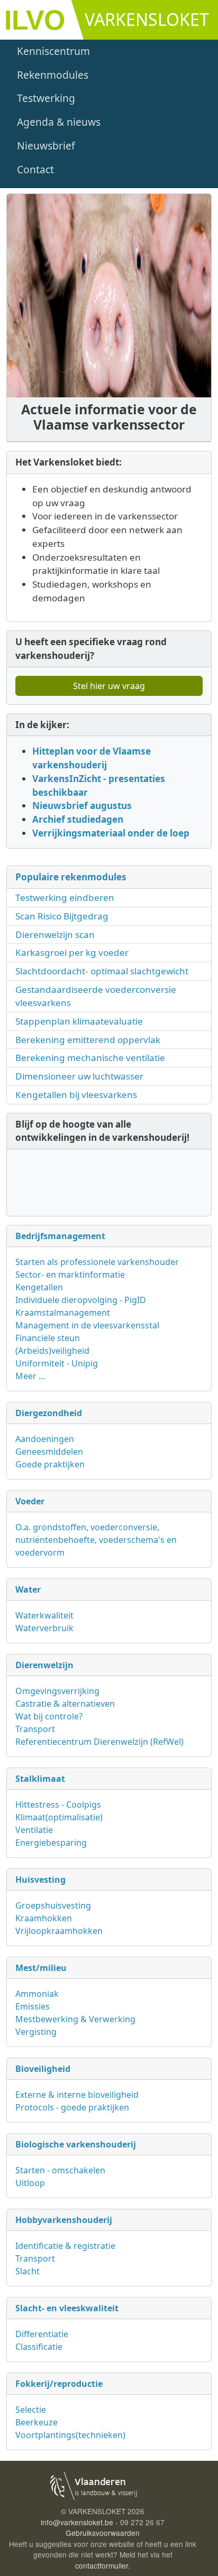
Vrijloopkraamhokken (59, 1931)
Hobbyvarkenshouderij (64, 2220)
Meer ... (30, 1376)
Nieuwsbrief (46, 146)
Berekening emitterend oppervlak (88, 1040)
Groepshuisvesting (53, 1905)
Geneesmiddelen (49, 1452)
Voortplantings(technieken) (70, 2435)
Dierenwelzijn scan (55, 934)
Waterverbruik (44, 1628)
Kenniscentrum (53, 51)
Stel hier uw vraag (109, 686)
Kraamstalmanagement (63, 1313)
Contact (35, 169)
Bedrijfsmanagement (60, 1236)
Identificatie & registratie (65, 2246)
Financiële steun (48, 1338)
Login (151, 2485)
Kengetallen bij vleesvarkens (76, 1095)
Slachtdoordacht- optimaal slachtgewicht (102, 971)
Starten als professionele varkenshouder (97, 1262)
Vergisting (36, 2032)
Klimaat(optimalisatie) (59, 1817)
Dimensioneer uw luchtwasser (79, 1076)
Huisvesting (40, 1880)
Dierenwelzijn (44, 1665)
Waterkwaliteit (44, 1615)
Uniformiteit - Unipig (57, 1363)
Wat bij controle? (49, 1716)
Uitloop (30, 2183)
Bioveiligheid (43, 2069)
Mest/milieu (41, 1968)
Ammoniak (37, 1994)
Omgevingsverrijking (57, 1691)
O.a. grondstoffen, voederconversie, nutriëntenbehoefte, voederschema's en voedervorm (96, 1540)
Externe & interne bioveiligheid (77, 2095)
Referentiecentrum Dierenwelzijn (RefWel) (99, 1742)
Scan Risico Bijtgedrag (62, 916)
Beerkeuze (37, 2422)
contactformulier (102, 2565)
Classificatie (39, 2347)
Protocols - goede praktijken (72, 2107)
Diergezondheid (49, 1413)
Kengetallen (39, 1287)
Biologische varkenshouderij (76, 2144)
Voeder (30, 1501)
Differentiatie (42, 2334)
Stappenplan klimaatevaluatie (79, 1021)
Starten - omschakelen (60, 2170)
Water (28, 1589)
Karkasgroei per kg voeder (72, 952)
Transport (35, 1729)
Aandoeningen (45, 1439)
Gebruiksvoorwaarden (103, 2533)
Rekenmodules (53, 75)
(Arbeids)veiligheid (52, 1351)
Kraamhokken (44, 1918)
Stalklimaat (40, 1779)
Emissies (33, 2006)
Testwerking (46, 98)
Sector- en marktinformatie (70, 1275)
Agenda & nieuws (59, 122)
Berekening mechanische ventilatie (90, 1058)
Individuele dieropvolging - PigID (81, 1300)
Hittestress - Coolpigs (58, 1805)
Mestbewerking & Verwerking (75, 2019)
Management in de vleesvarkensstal (87, 1325)
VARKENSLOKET (147, 19)
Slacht (28, 2271)
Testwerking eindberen (65, 898)
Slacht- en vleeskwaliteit (67, 2308)
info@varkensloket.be (77, 2522)
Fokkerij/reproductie (59, 2384)
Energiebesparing (51, 1843)
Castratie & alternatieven (65, 1704)
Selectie (31, 2410)
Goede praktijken (50, 1464)
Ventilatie (34, 1830)
